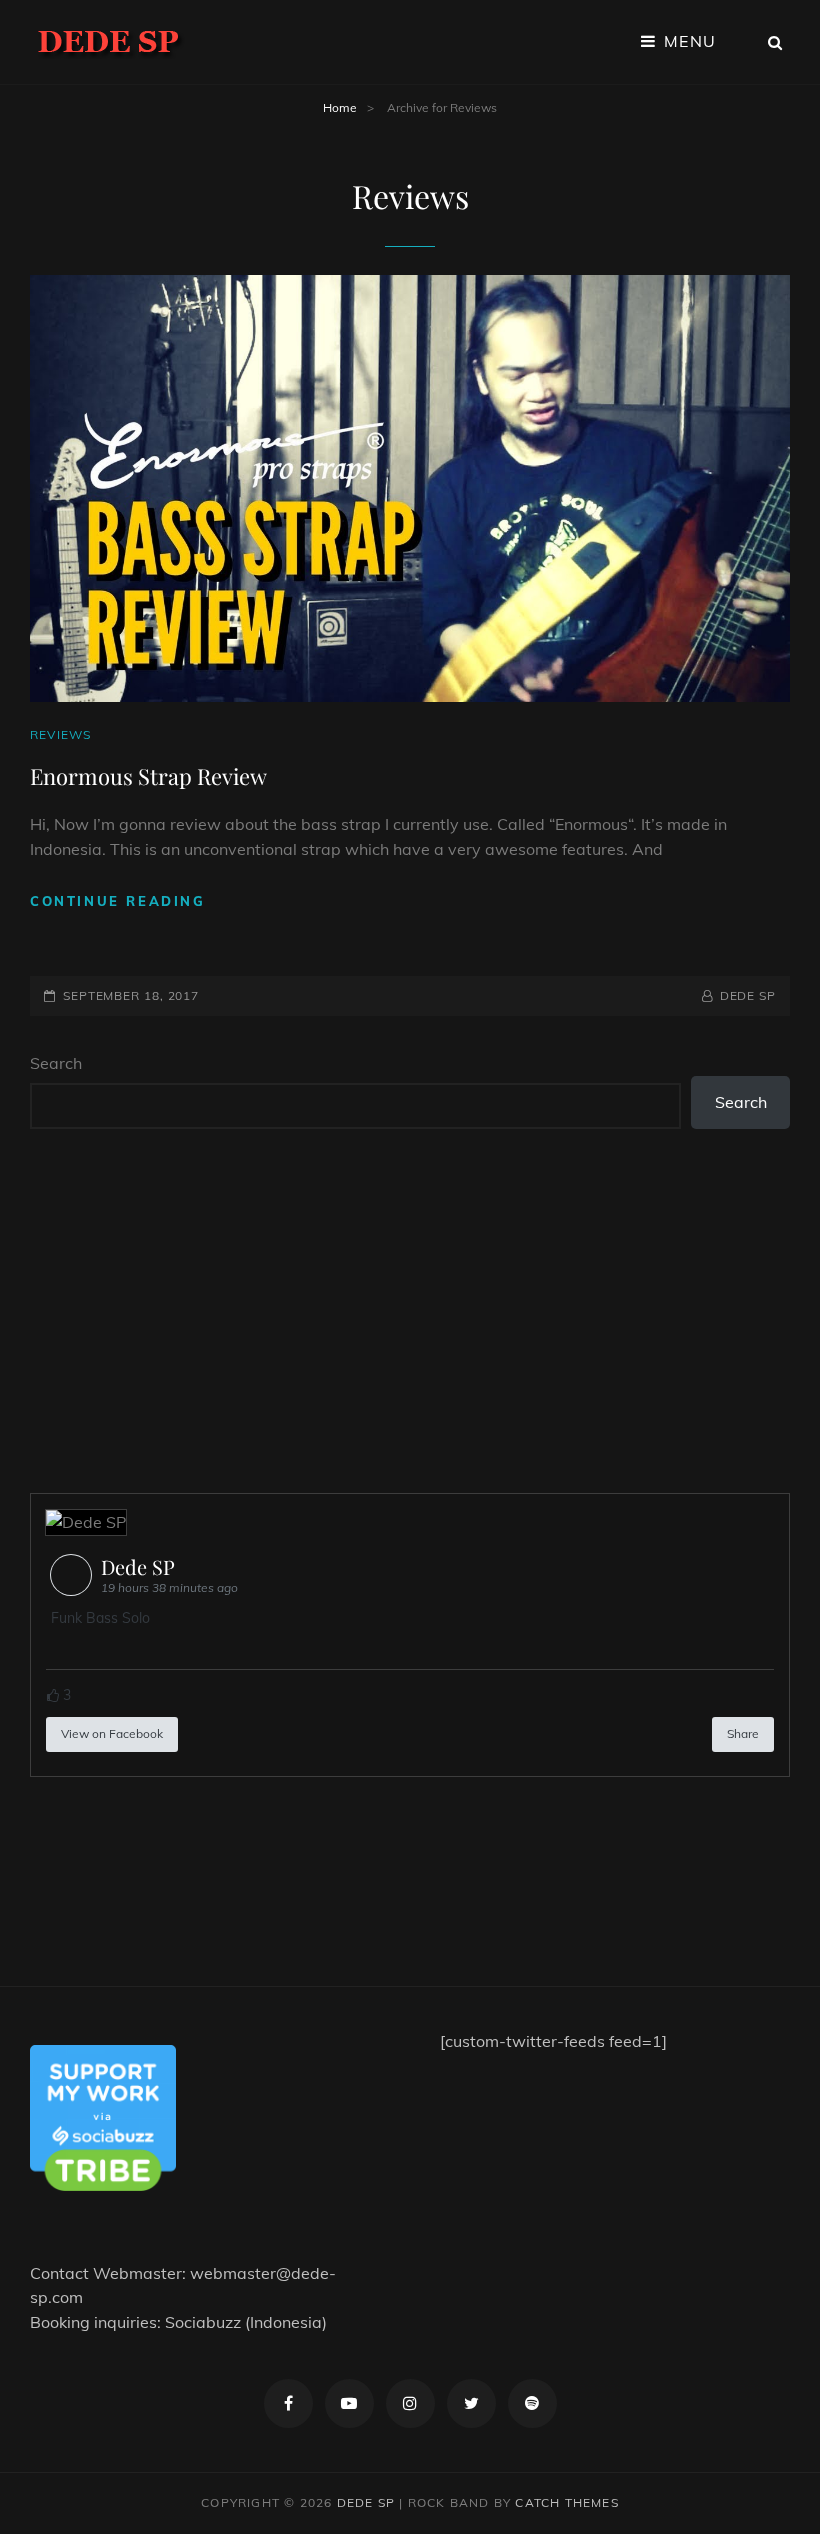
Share (743, 1733)
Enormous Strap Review (148, 776)
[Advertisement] (414, 1313)
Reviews (60, 734)
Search (56, 1063)
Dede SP (748, 995)
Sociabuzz (203, 2322)
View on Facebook (112, 1733)
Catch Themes (566, 2502)
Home (340, 107)
